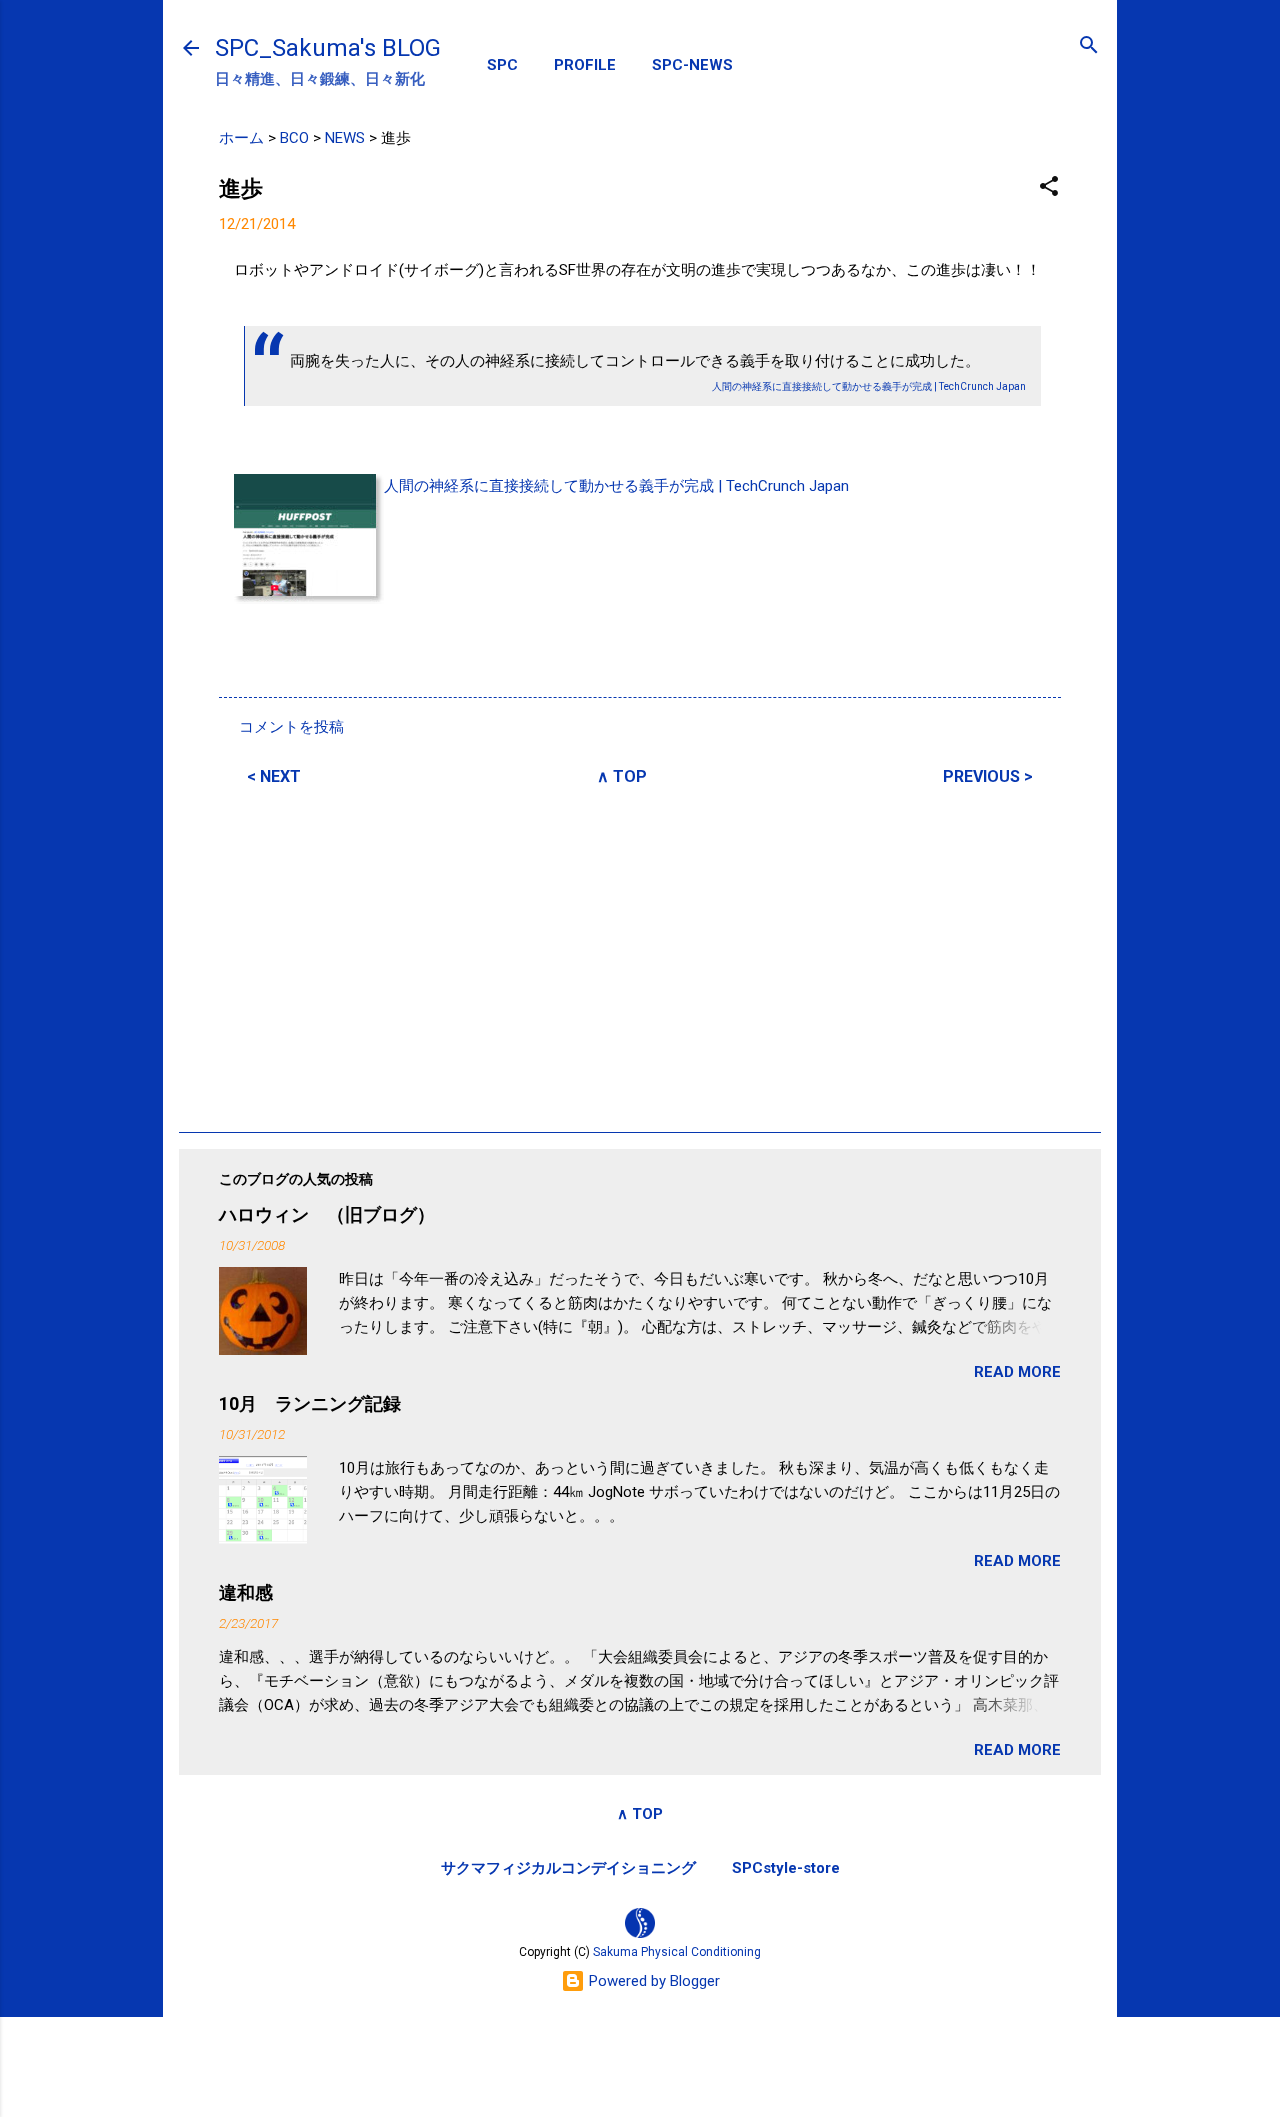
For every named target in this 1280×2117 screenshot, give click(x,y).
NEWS (345, 138)
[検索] (1089, 46)
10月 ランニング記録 (310, 1403)
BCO (294, 138)
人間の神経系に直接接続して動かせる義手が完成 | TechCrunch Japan (616, 486)
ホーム (241, 138)
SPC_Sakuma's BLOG (328, 48)
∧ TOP (622, 776)
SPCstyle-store (786, 1868)
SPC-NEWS (692, 65)
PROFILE (585, 65)
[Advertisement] (640, 956)
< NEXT (274, 776)
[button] (1049, 187)
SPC (502, 65)
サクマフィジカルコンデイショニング (568, 1868)
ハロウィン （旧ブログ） (327, 1214)
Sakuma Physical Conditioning (677, 1952)
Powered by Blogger (652, 1981)
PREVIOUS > (988, 776)
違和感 (246, 1592)
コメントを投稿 (291, 727)
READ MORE (1017, 1372)
